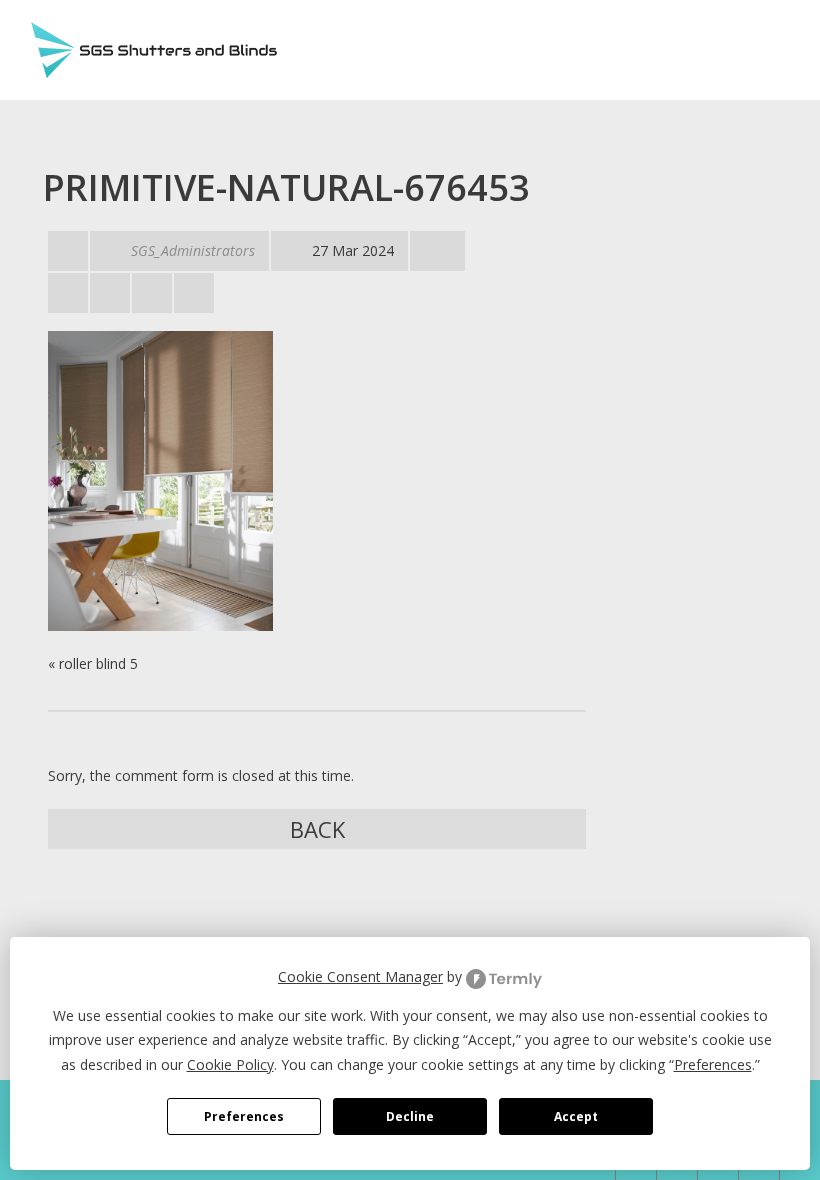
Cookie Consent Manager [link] (360, 976)
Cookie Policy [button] (230, 1064)
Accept (576, 1116)
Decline (410, 1116)
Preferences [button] (713, 1064)
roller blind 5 (98, 663)
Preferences (244, 1116)
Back (317, 829)
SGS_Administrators (193, 250)
